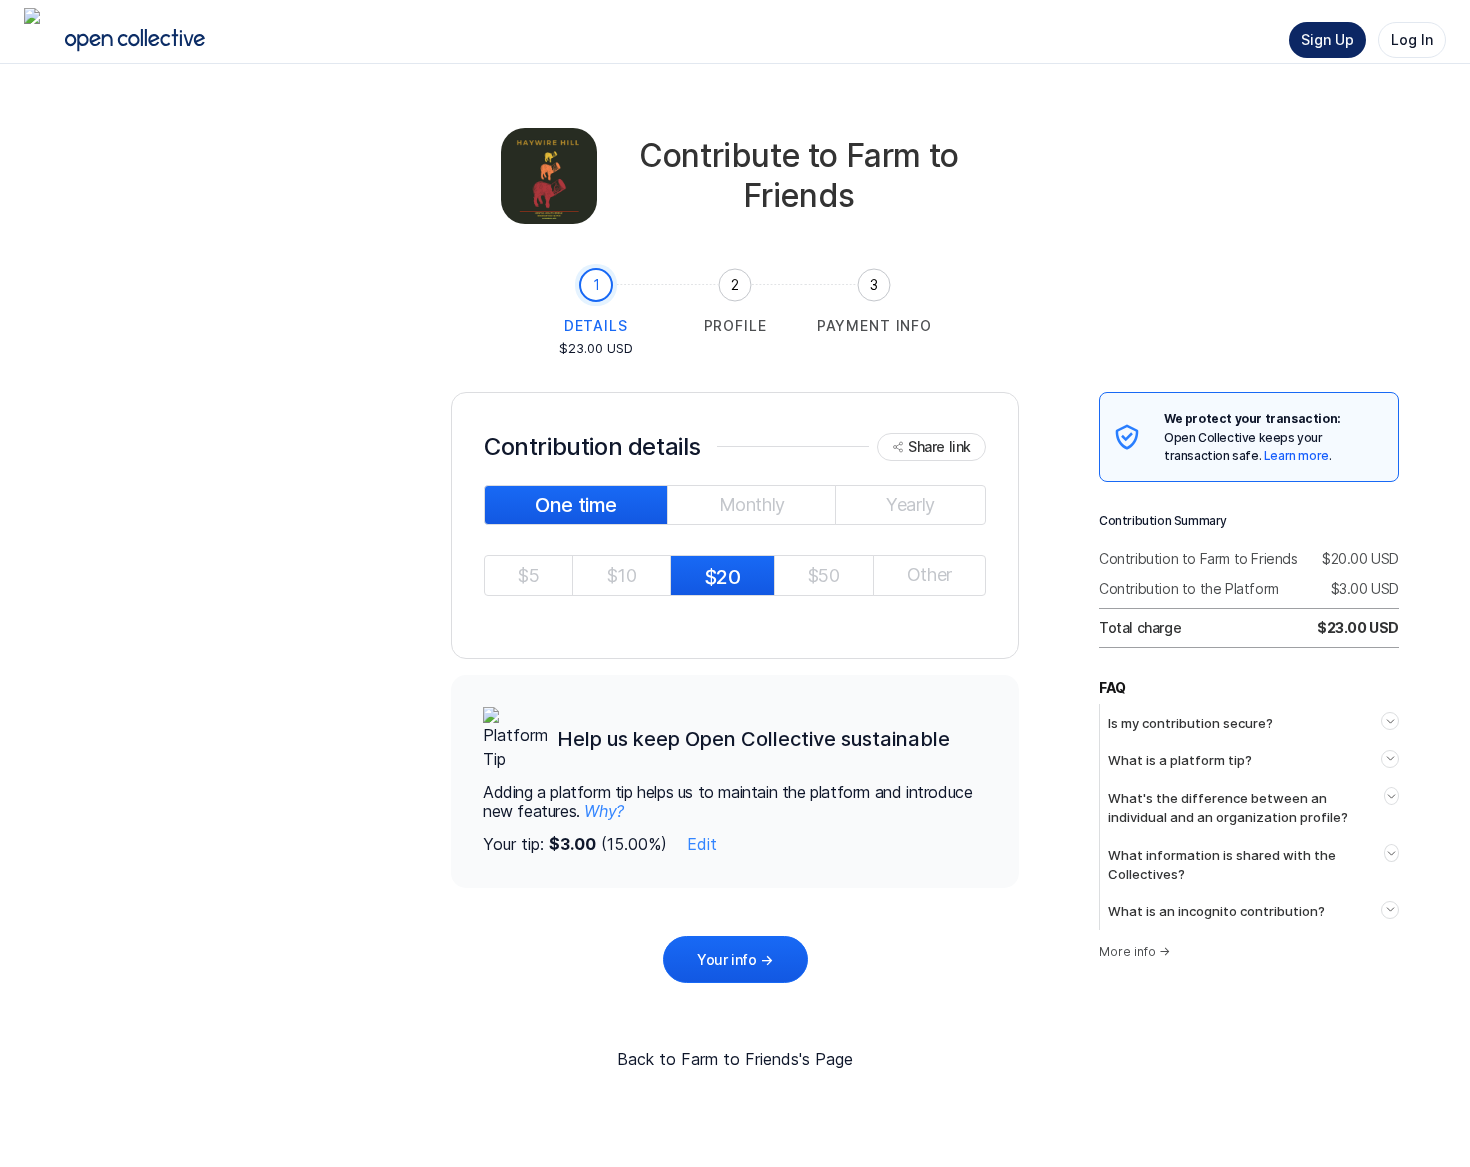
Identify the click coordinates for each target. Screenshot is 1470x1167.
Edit (702, 844)
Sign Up (1327, 39)
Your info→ (735, 959)
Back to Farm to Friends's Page (735, 1059)
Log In (1412, 39)
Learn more (1296, 455)
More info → (1134, 951)
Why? (603, 811)
